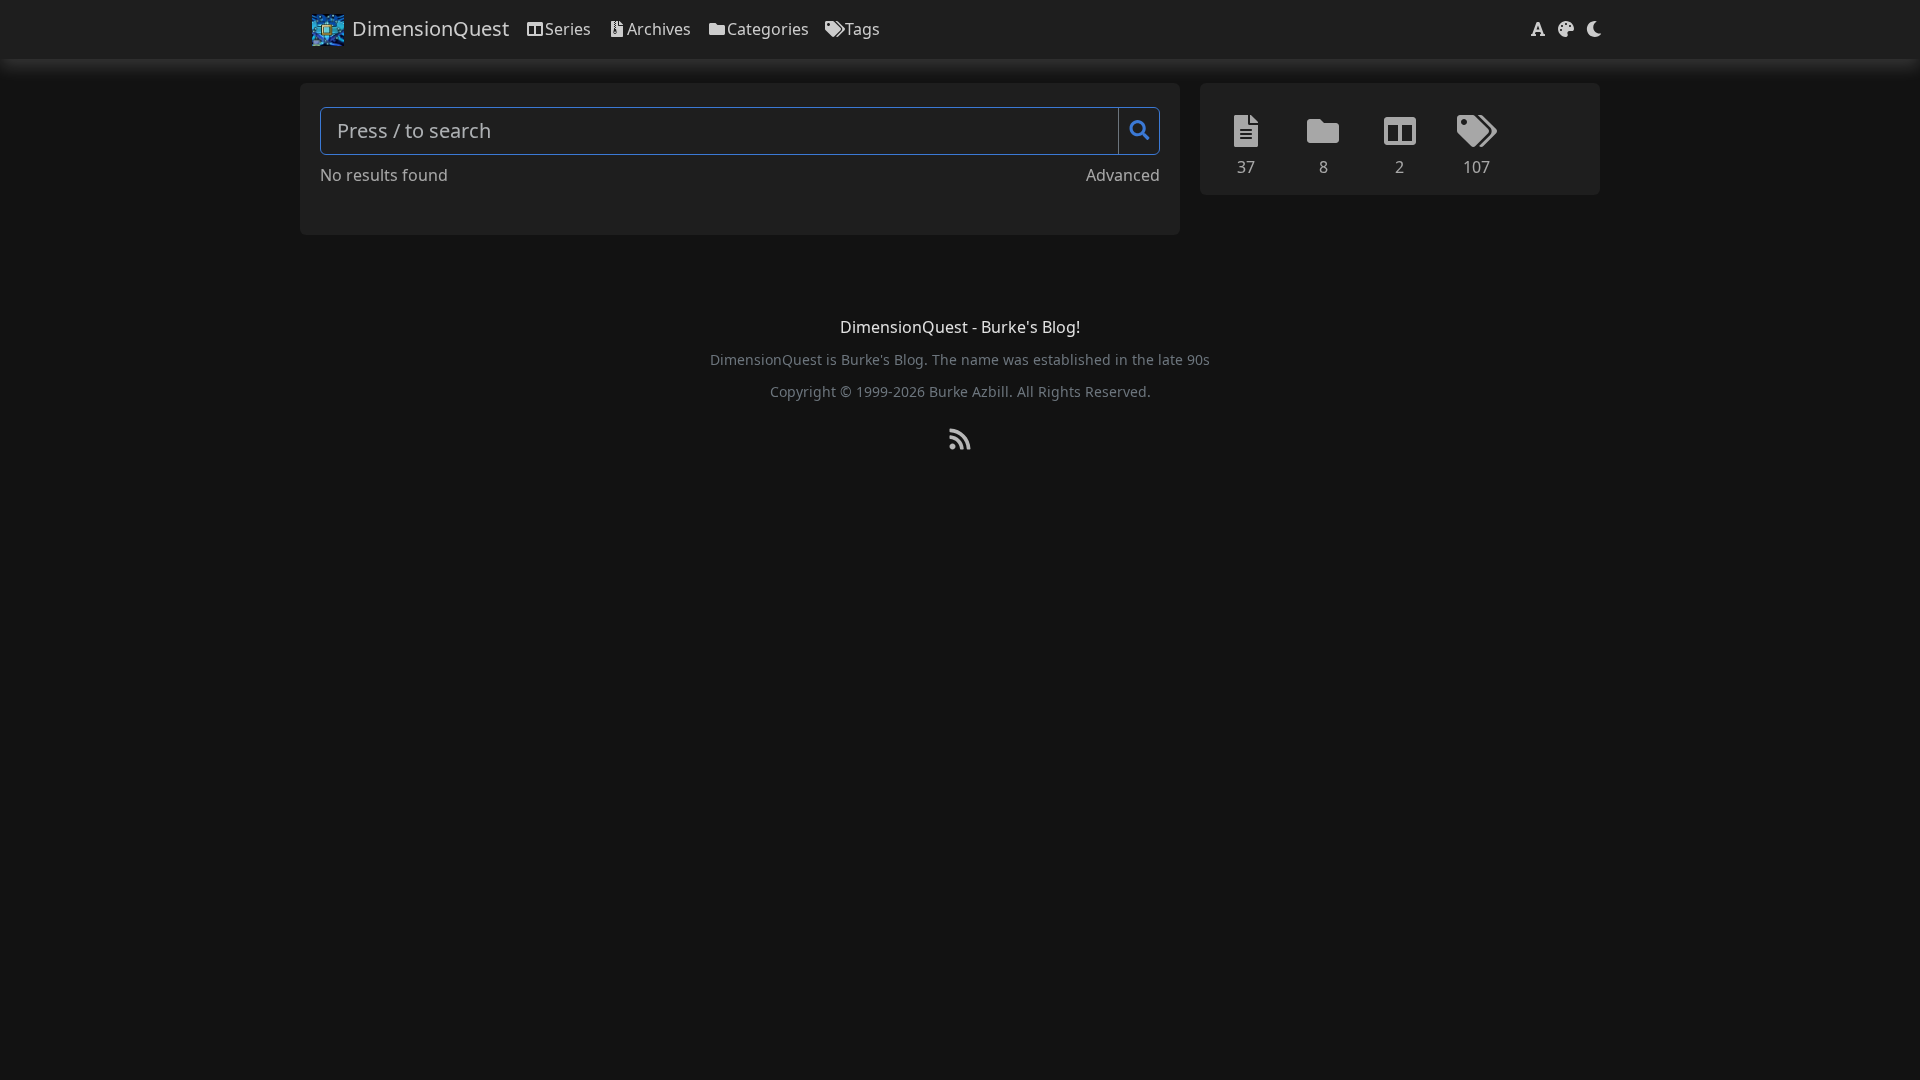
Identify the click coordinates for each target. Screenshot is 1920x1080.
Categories (768, 29)
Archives (659, 29)
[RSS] (960, 440)
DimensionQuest (430, 28)
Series (568, 29)
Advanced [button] (1123, 175)
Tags (862, 29)
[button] (1538, 29)
